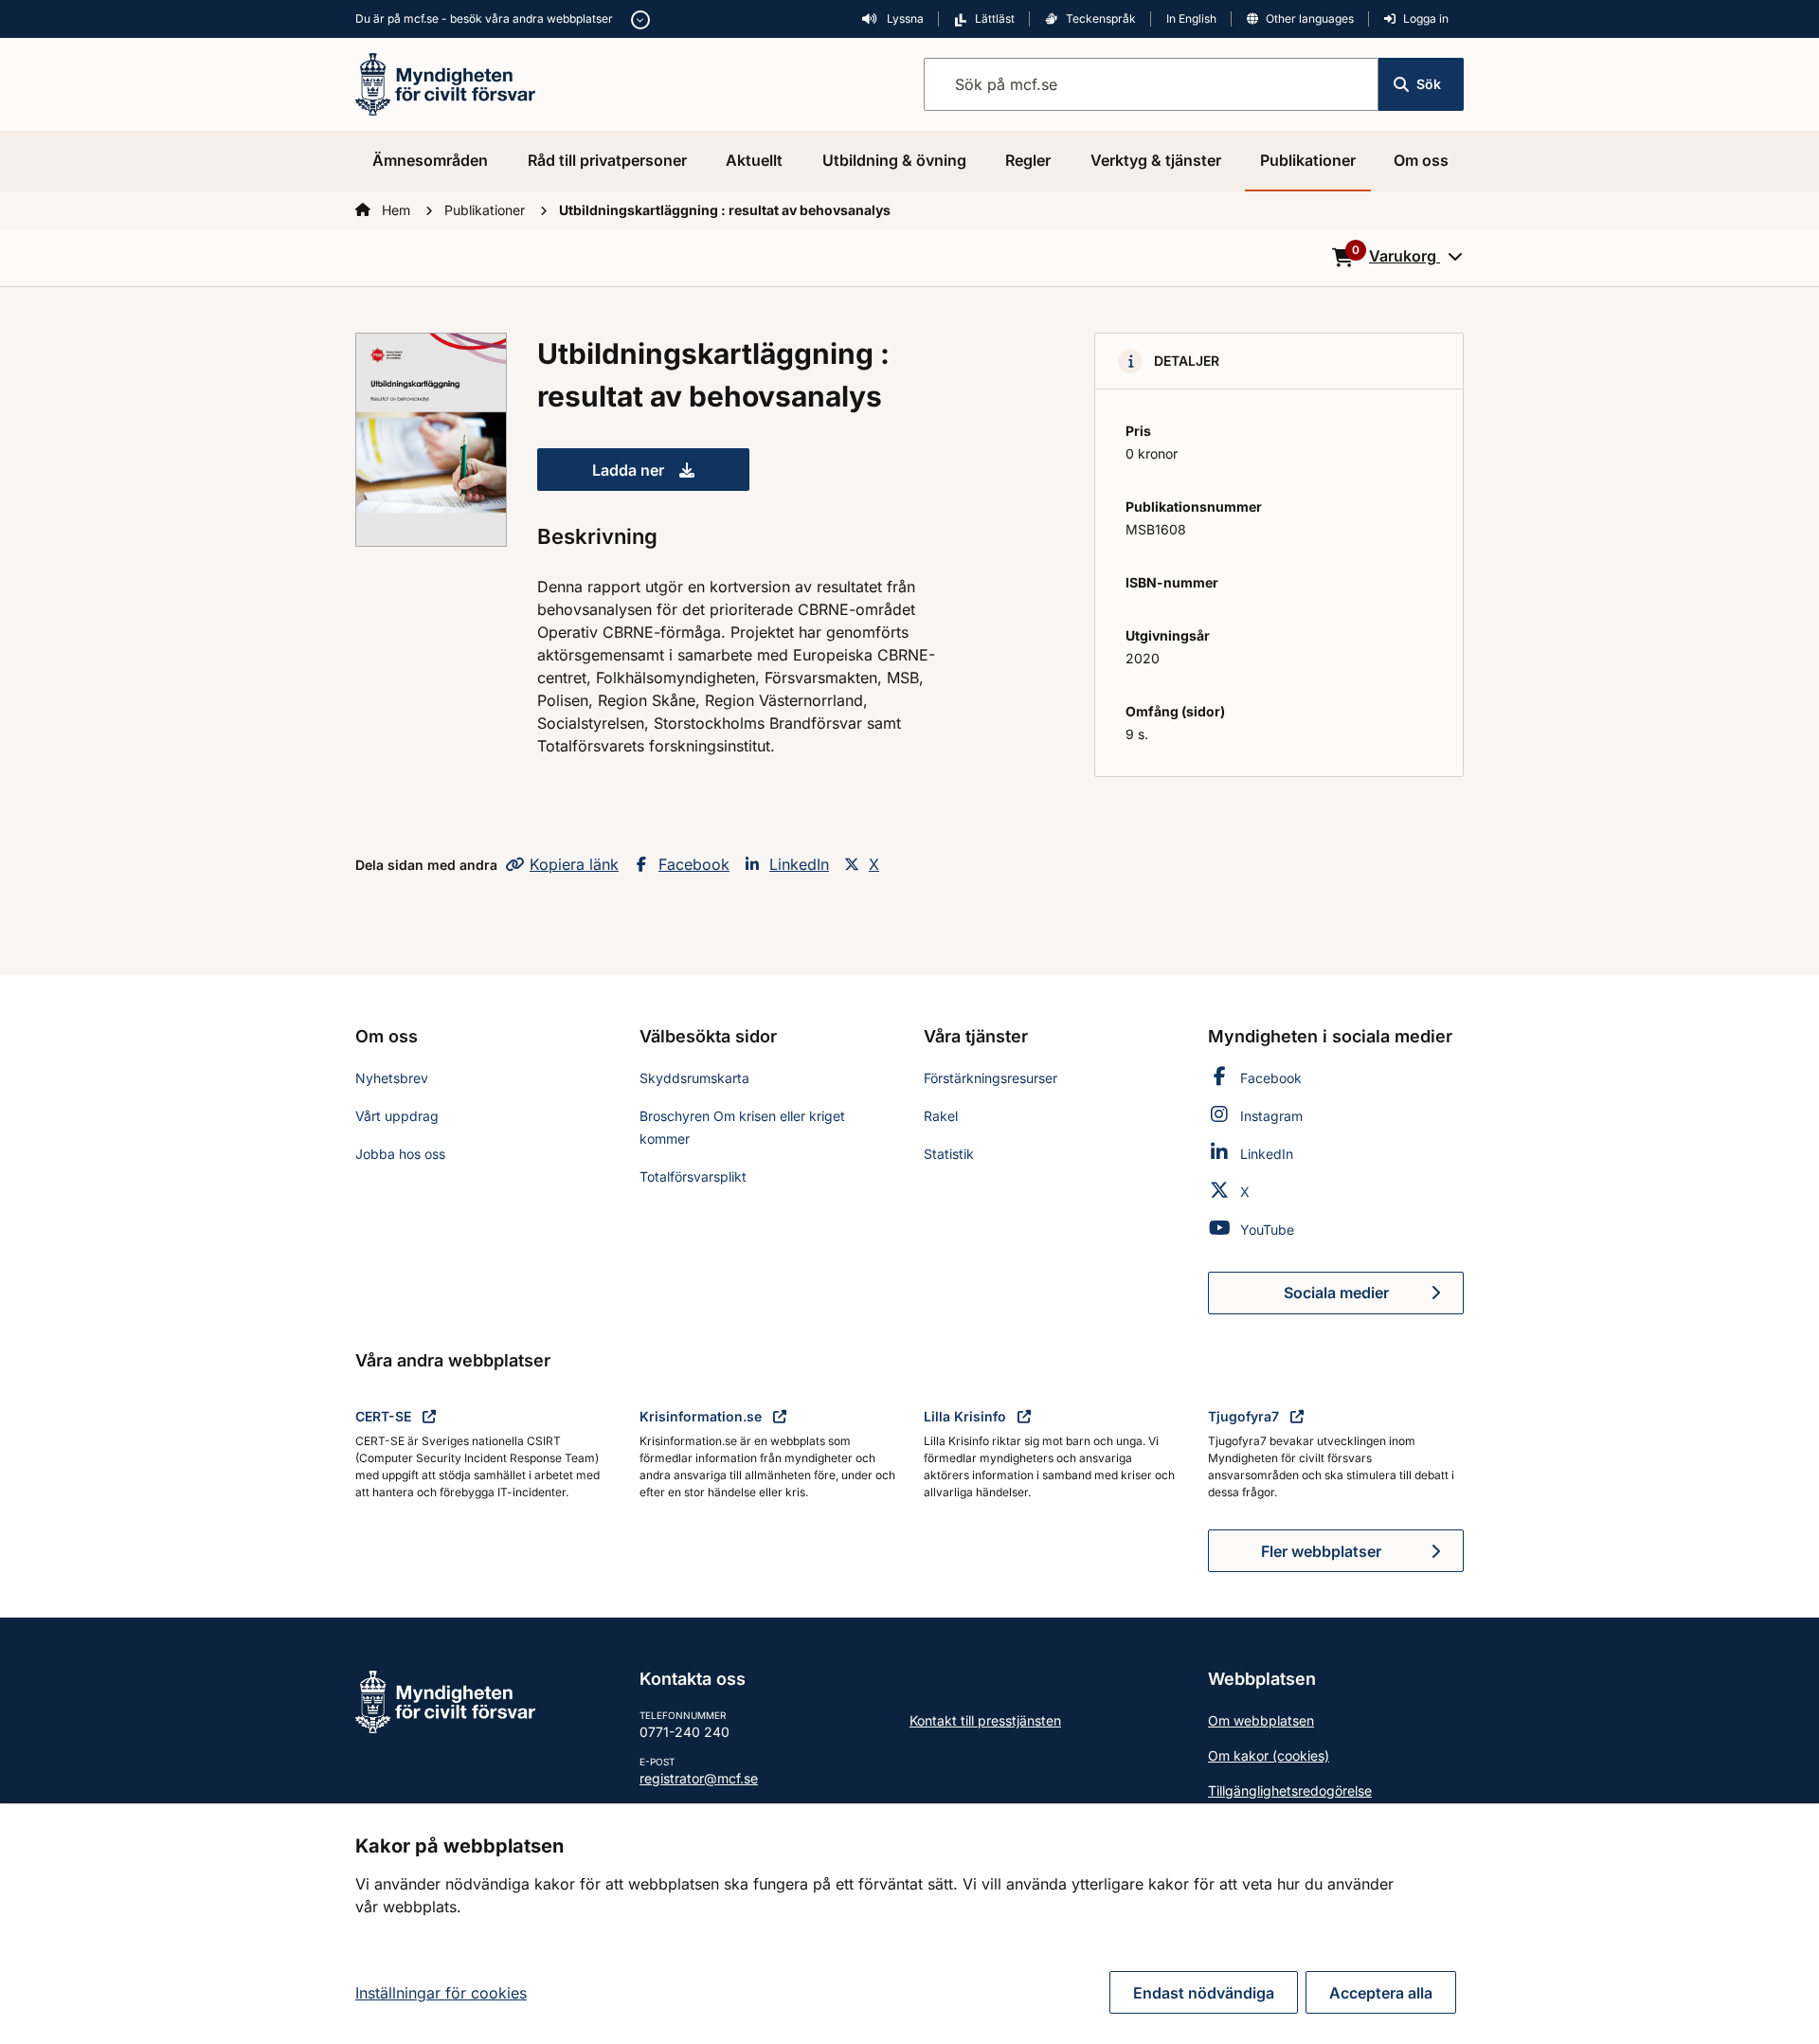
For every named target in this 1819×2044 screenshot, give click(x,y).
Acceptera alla (1381, 1993)
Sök (1429, 84)
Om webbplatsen (1261, 1720)
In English (1191, 18)
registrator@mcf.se (699, 1778)
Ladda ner (671, 476)
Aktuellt (754, 160)
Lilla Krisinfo (967, 1416)
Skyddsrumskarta (694, 1078)
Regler (1028, 160)
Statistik (949, 1154)
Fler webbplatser (1321, 1551)
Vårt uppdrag (397, 1116)
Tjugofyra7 (1245, 1416)
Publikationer (1308, 160)
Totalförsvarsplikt (693, 1176)
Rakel (941, 1116)
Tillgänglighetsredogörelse (1290, 1791)
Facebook (694, 864)
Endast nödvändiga (1204, 1993)
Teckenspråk (1101, 18)
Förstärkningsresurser (991, 1078)
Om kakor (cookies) (1269, 1755)
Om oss (1421, 160)
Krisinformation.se (702, 1416)
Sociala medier (1374, 1298)
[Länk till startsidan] (445, 82)
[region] (909, 1924)
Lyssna (904, 18)
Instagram (1271, 1116)
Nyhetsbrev (392, 1078)
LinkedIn (799, 864)
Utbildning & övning (894, 160)
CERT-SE (385, 1416)
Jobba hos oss (400, 1154)
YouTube (1267, 1230)
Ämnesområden (430, 160)
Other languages (1310, 18)
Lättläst (995, 18)
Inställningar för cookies (441, 1993)
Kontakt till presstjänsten (985, 1720)
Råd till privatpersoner (607, 160)
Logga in (1426, 18)
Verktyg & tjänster (1156, 160)
